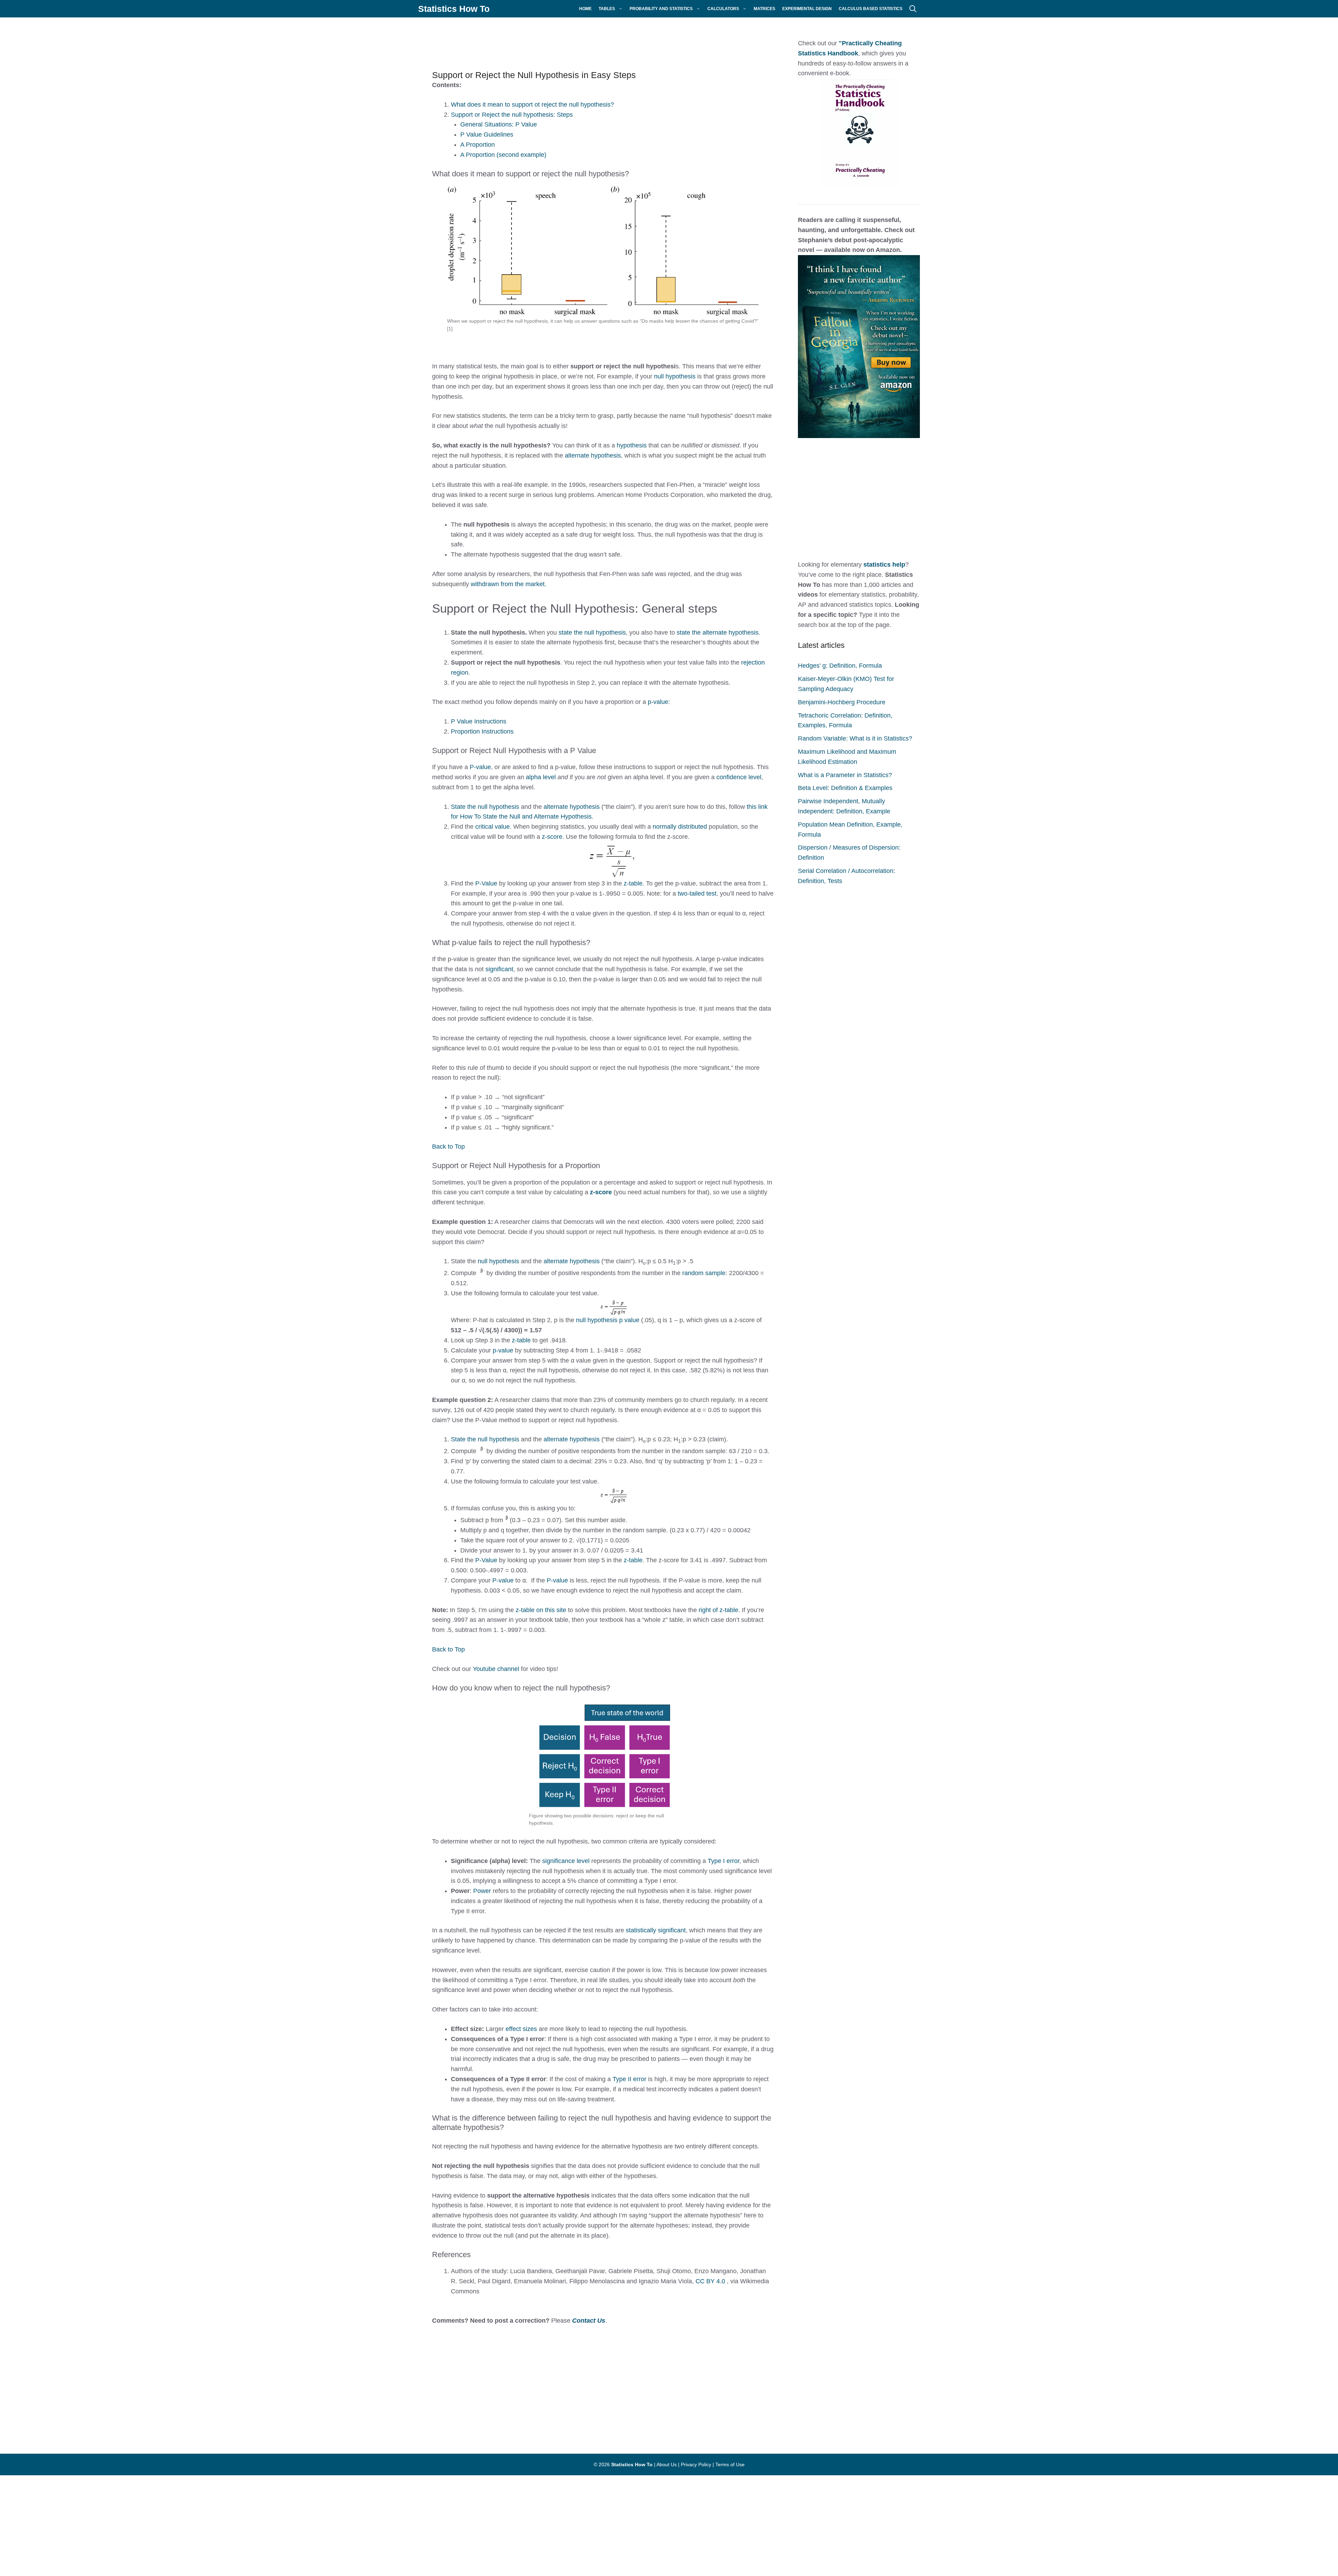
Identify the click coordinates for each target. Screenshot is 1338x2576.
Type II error (629, 2079)
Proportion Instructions (482, 731)
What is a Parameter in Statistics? (845, 775)
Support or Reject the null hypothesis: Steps (512, 115)
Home (585, 9)
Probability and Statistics (661, 9)
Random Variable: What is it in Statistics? (855, 738)
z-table (633, 883)
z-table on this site (541, 1610)
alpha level (541, 777)
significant (499, 969)
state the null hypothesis (592, 632)
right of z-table (718, 1610)
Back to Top (448, 1147)
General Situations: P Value (499, 124)
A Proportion (478, 145)
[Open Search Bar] (913, 9)
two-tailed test (697, 894)
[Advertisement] (592, 40)
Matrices (764, 9)
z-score (552, 837)
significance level (566, 1861)
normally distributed (680, 827)
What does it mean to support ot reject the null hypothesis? (532, 105)
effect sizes (521, 2029)
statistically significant (656, 1930)
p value (629, 1320)
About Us (667, 2464)
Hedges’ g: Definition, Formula (840, 666)
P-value (480, 767)
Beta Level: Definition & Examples (845, 788)
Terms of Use (730, 2464)
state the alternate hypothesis (718, 632)
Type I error (724, 1861)
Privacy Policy (696, 2464)
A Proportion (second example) (503, 155)
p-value (658, 702)
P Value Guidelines (487, 135)
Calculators (723, 9)
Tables (607, 9)
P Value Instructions (479, 721)
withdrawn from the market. (509, 584)
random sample (704, 1273)
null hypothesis (675, 376)
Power (483, 1891)
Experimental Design (807, 9)
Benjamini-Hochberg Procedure (842, 702)
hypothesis (633, 445)
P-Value (486, 883)
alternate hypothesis (593, 455)
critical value (493, 827)
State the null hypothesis (485, 807)
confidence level (739, 777)
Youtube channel (496, 1669)
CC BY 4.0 (710, 2281)
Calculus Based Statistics (871, 9)
